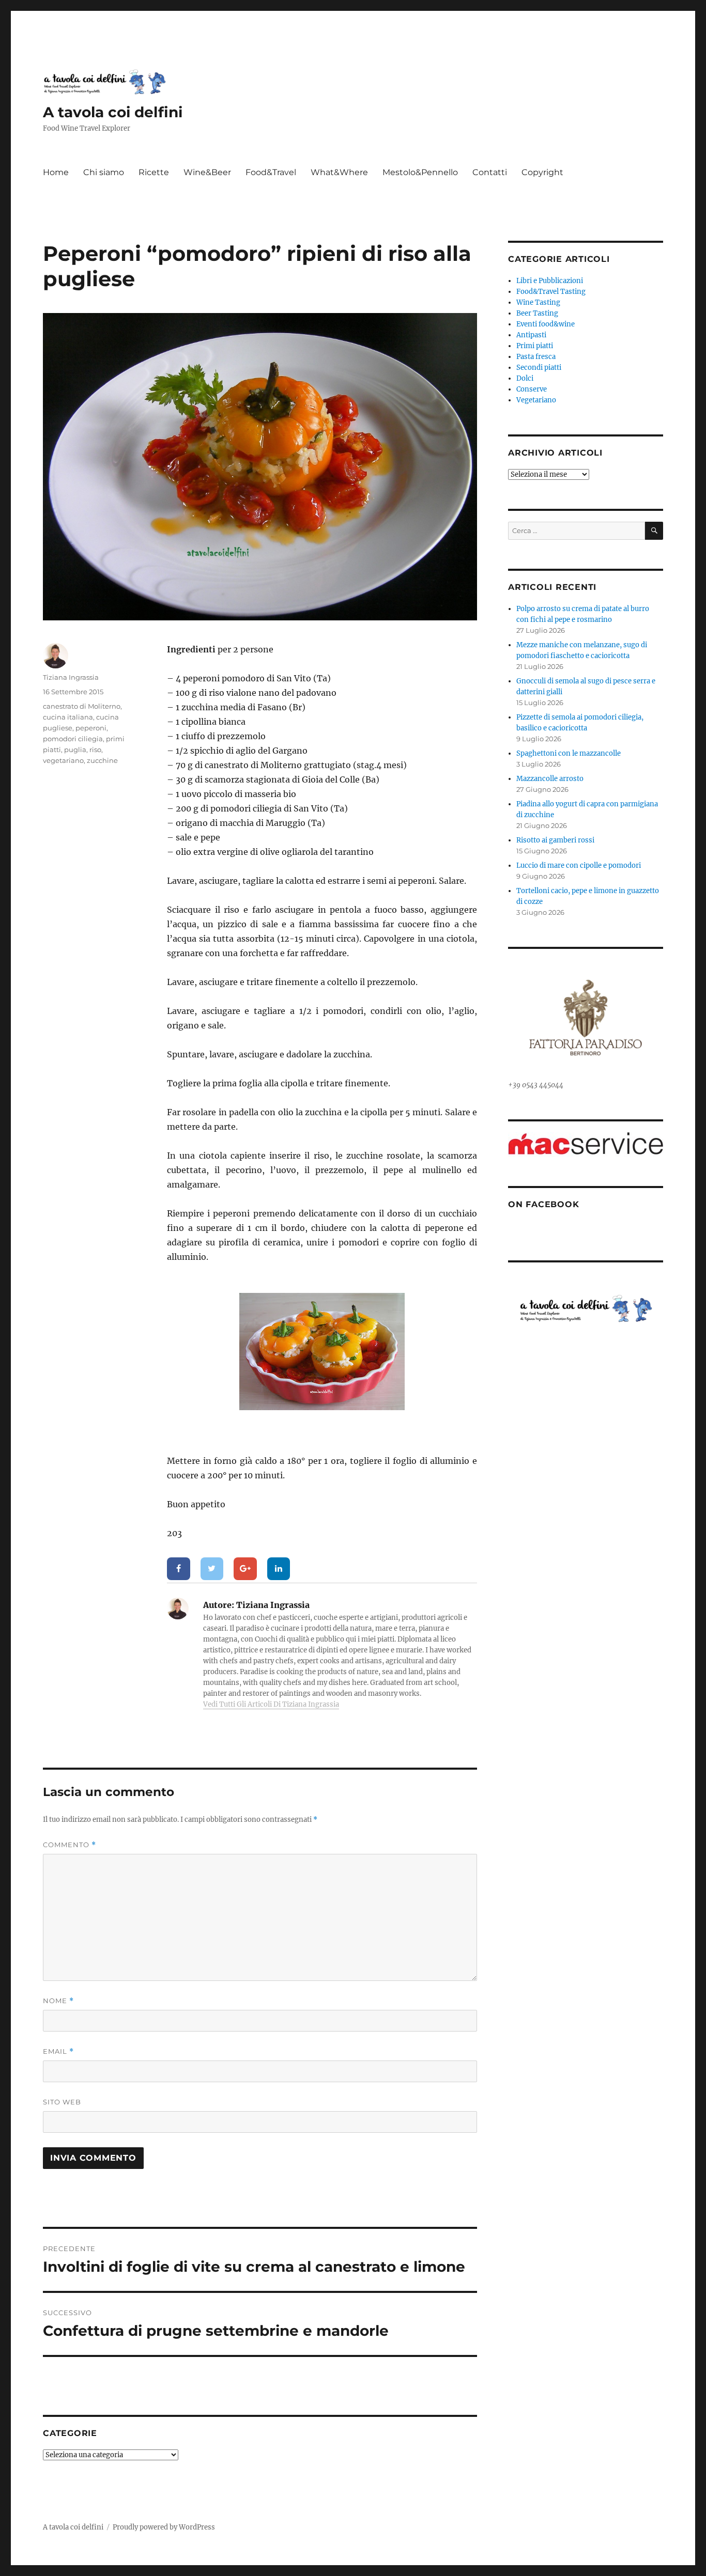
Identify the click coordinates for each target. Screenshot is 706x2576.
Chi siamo (104, 172)
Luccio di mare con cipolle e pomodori (579, 865)
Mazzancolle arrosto (550, 779)
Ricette (154, 172)
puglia (75, 750)
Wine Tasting (538, 302)
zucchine (102, 760)
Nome (58, 2001)
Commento (70, 1845)
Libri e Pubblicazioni (550, 281)
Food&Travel (271, 172)
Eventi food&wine (546, 324)
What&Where (339, 172)
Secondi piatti (539, 368)
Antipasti (531, 335)
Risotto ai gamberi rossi (555, 840)
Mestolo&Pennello (420, 172)
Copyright (542, 172)
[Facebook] (179, 1569)
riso (95, 750)
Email (58, 2051)
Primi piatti (535, 346)
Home (56, 172)
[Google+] (245, 1569)
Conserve (532, 389)
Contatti (490, 172)
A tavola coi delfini (113, 112)
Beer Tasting (537, 313)
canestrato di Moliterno (82, 706)
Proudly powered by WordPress (164, 2527)
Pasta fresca (536, 357)
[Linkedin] (279, 1569)
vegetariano (63, 760)
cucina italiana (68, 717)
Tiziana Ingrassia (71, 677)
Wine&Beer (207, 172)
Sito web (62, 2102)
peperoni (91, 728)
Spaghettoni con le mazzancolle (569, 753)
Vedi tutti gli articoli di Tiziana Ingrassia (271, 1704)
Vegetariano (536, 400)
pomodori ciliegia (73, 739)
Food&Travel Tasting (551, 292)
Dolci (525, 378)
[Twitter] (212, 1569)
